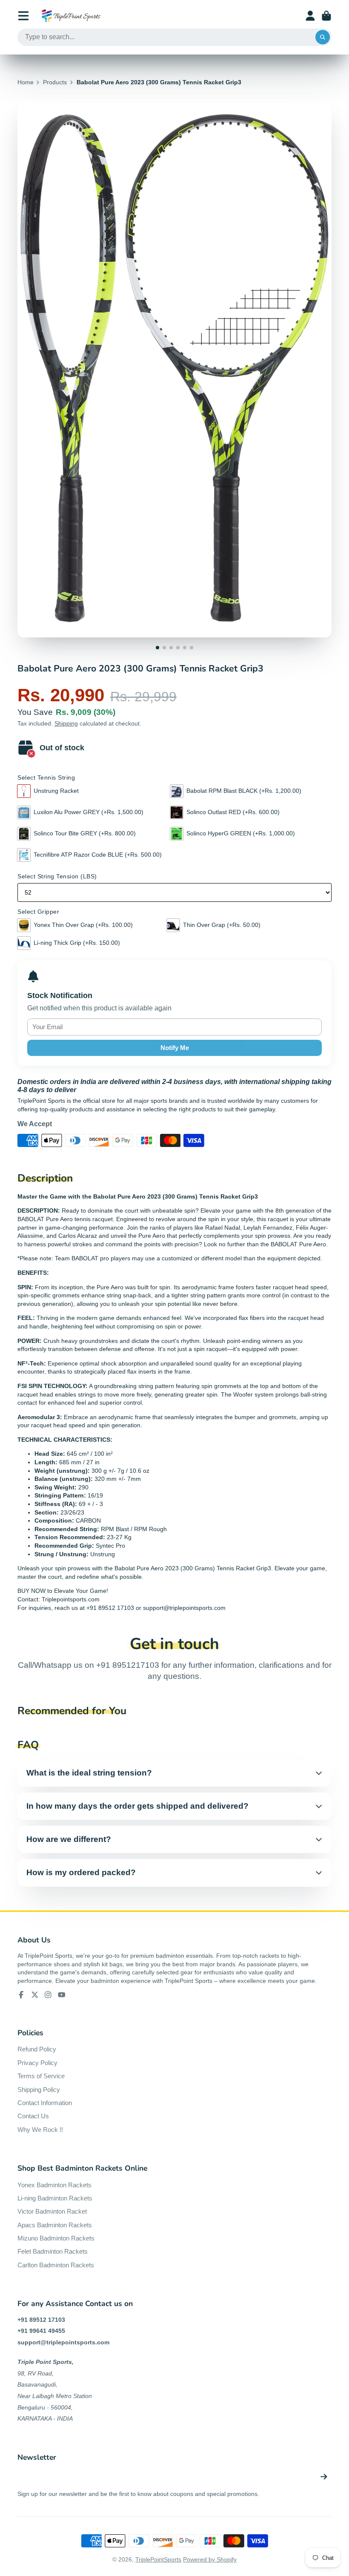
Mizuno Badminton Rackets (56, 2238)
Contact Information (45, 2103)
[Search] (323, 37)
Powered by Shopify (210, 2559)
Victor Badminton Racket (52, 2211)
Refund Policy (37, 2049)
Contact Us (33, 2116)
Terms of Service (41, 2076)
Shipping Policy (39, 2090)
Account (310, 16)
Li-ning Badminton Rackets (55, 2198)
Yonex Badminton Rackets (54, 2185)
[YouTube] (62, 1995)
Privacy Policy (37, 2063)
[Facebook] (21, 1995)
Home (26, 82)
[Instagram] (48, 1995)
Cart (326, 16)
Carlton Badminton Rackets (56, 2265)
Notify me (175, 1048)
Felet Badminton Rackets (53, 2251)
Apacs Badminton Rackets (55, 2225)
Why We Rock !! (40, 2130)
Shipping (66, 723)
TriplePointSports (158, 2559)
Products (55, 82)
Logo (71, 16)
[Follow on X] (35, 1995)
